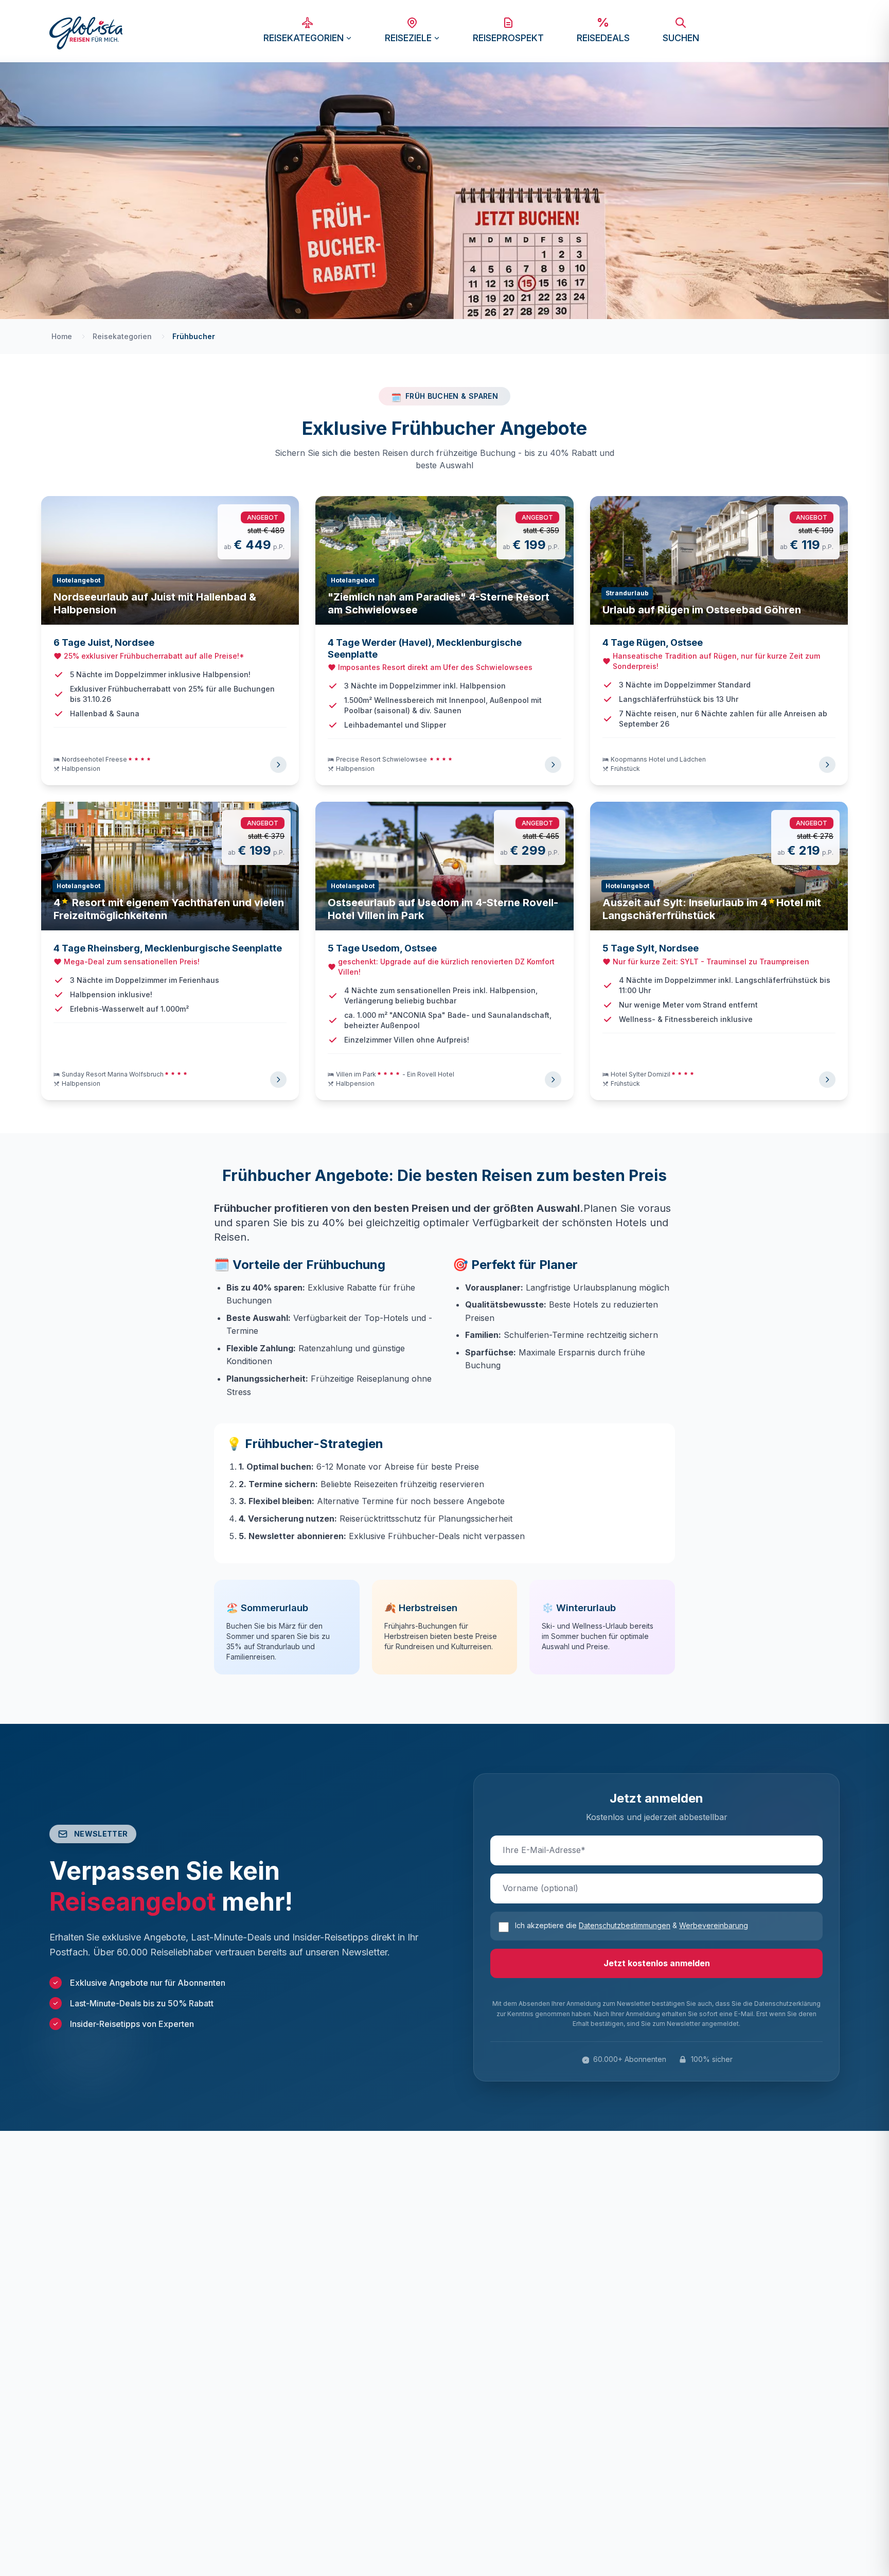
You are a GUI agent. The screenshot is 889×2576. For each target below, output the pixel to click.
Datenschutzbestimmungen (625, 1925)
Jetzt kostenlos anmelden (657, 1963)
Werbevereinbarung (714, 1925)
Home (62, 336)
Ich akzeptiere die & (632, 1925)
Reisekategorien (122, 336)
